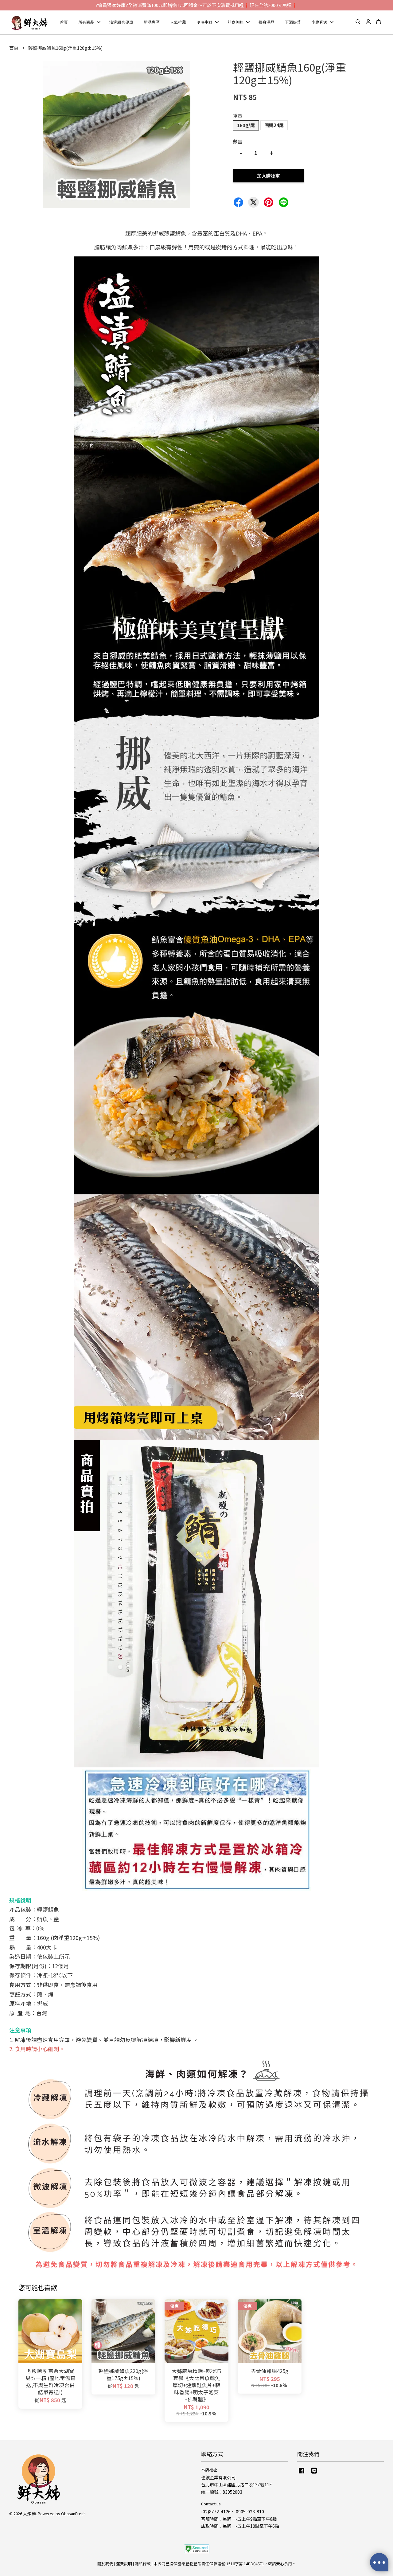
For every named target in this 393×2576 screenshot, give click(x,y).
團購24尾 (274, 125)
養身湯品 (267, 22)
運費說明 (124, 2564)
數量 (238, 141)
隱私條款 (143, 2564)
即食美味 (235, 22)
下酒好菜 (293, 22)
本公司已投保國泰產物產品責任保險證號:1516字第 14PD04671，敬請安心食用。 (225, 2564)
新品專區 (152, 22)
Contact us (211, 2504)
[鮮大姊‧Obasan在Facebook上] (302, 2473)
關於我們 (105, 2564)
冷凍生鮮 (204, 22)
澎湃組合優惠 (121, 22)
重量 (238, 116)
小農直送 (319, 22)
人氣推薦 (178, 22)
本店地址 (209, 2470)
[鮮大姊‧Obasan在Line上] (314, 2473)
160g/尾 (246, 125)
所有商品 (86, 22)
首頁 (64, 22)
